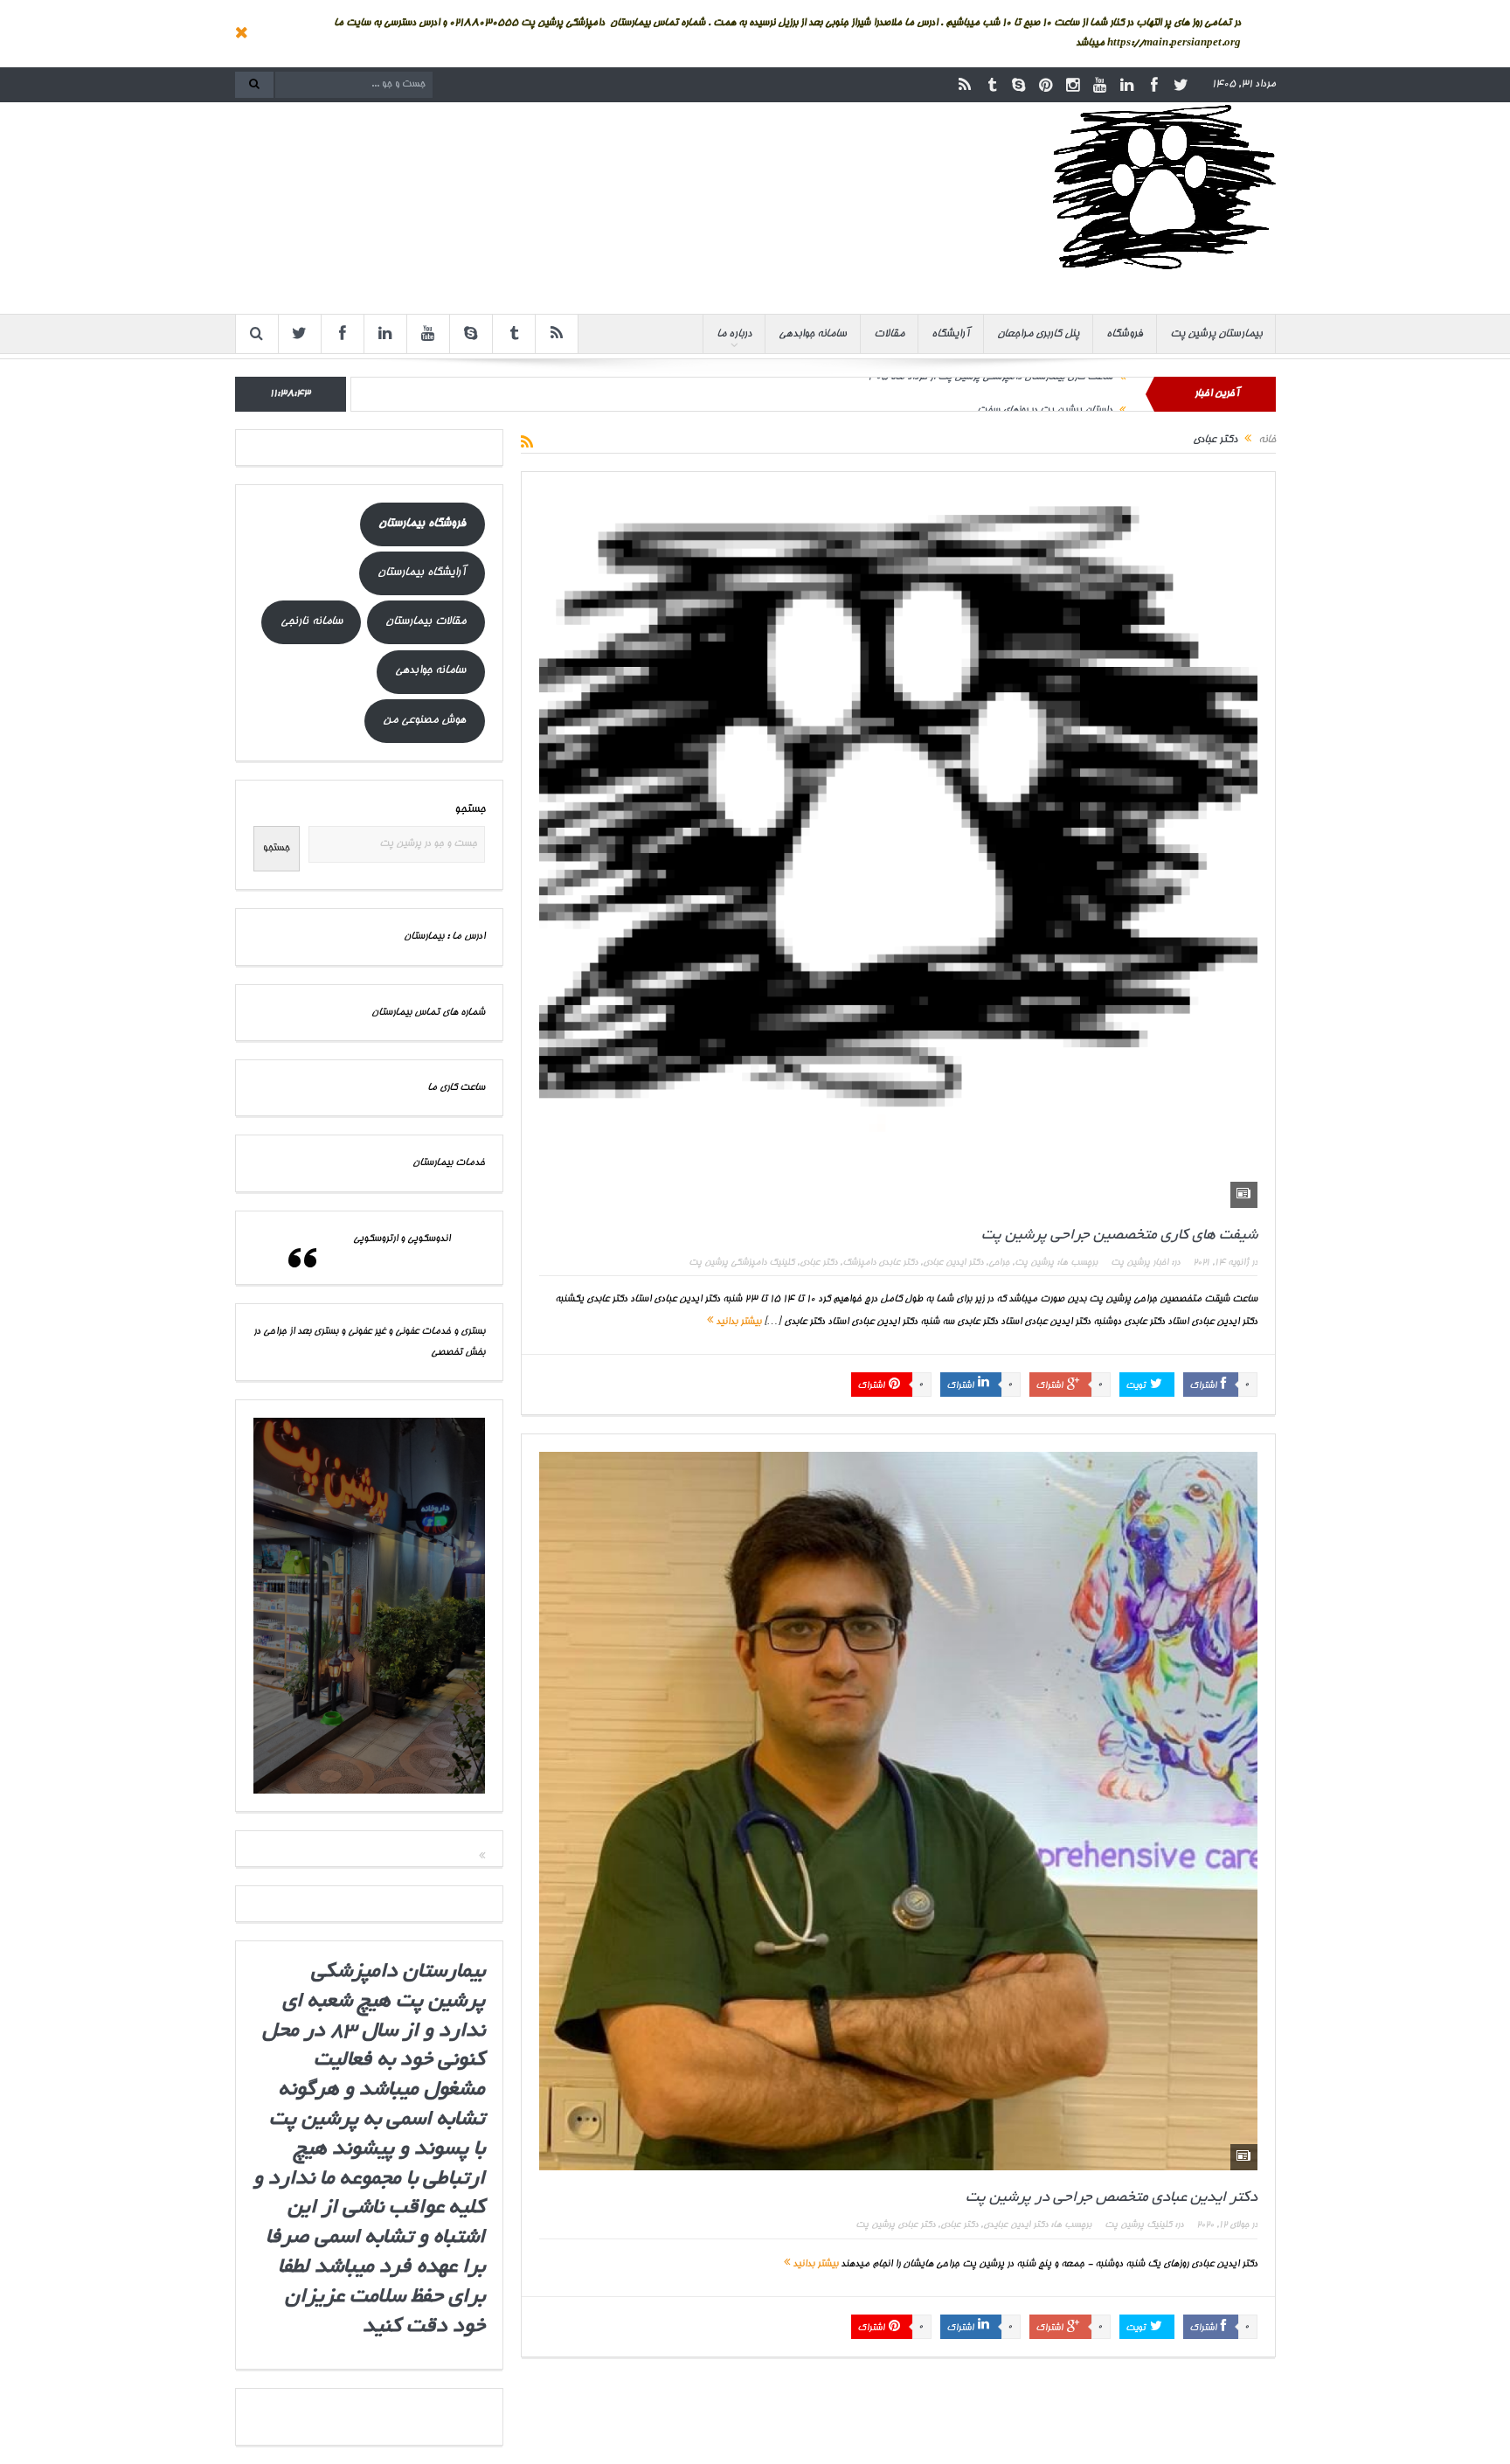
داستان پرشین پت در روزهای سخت (1045, 394)
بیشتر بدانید (737, 1322)
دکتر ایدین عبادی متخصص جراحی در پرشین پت (1112, 2198)
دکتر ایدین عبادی (953, 1263)
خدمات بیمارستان (449, 1163)
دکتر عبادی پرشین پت (895, 2225)
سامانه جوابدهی (813, 334)
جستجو (470, 810)
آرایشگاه (951, 334)
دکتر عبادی (818, 1263)
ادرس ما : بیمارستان (444, 937)
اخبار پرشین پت (1139, 1263)
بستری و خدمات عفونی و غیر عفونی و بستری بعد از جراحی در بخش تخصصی (369, 1342)
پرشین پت (1034, 1263)
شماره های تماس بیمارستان (428, 1013)
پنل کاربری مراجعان (1038, 334)
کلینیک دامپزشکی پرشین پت (741, 1263)
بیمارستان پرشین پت (1216, 334)
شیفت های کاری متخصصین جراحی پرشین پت (1119, 1235)
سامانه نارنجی (312, 622)
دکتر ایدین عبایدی (1015, 2225)
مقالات (889, 334)
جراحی (999, 1263)
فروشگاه (1125, 334)
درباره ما (734, 334)
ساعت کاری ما (456, 1088)
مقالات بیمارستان (426, 622)
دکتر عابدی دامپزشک (880, 1263)
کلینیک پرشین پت (1138, 2225)
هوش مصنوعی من (424, 721)
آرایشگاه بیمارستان (422, 573)
